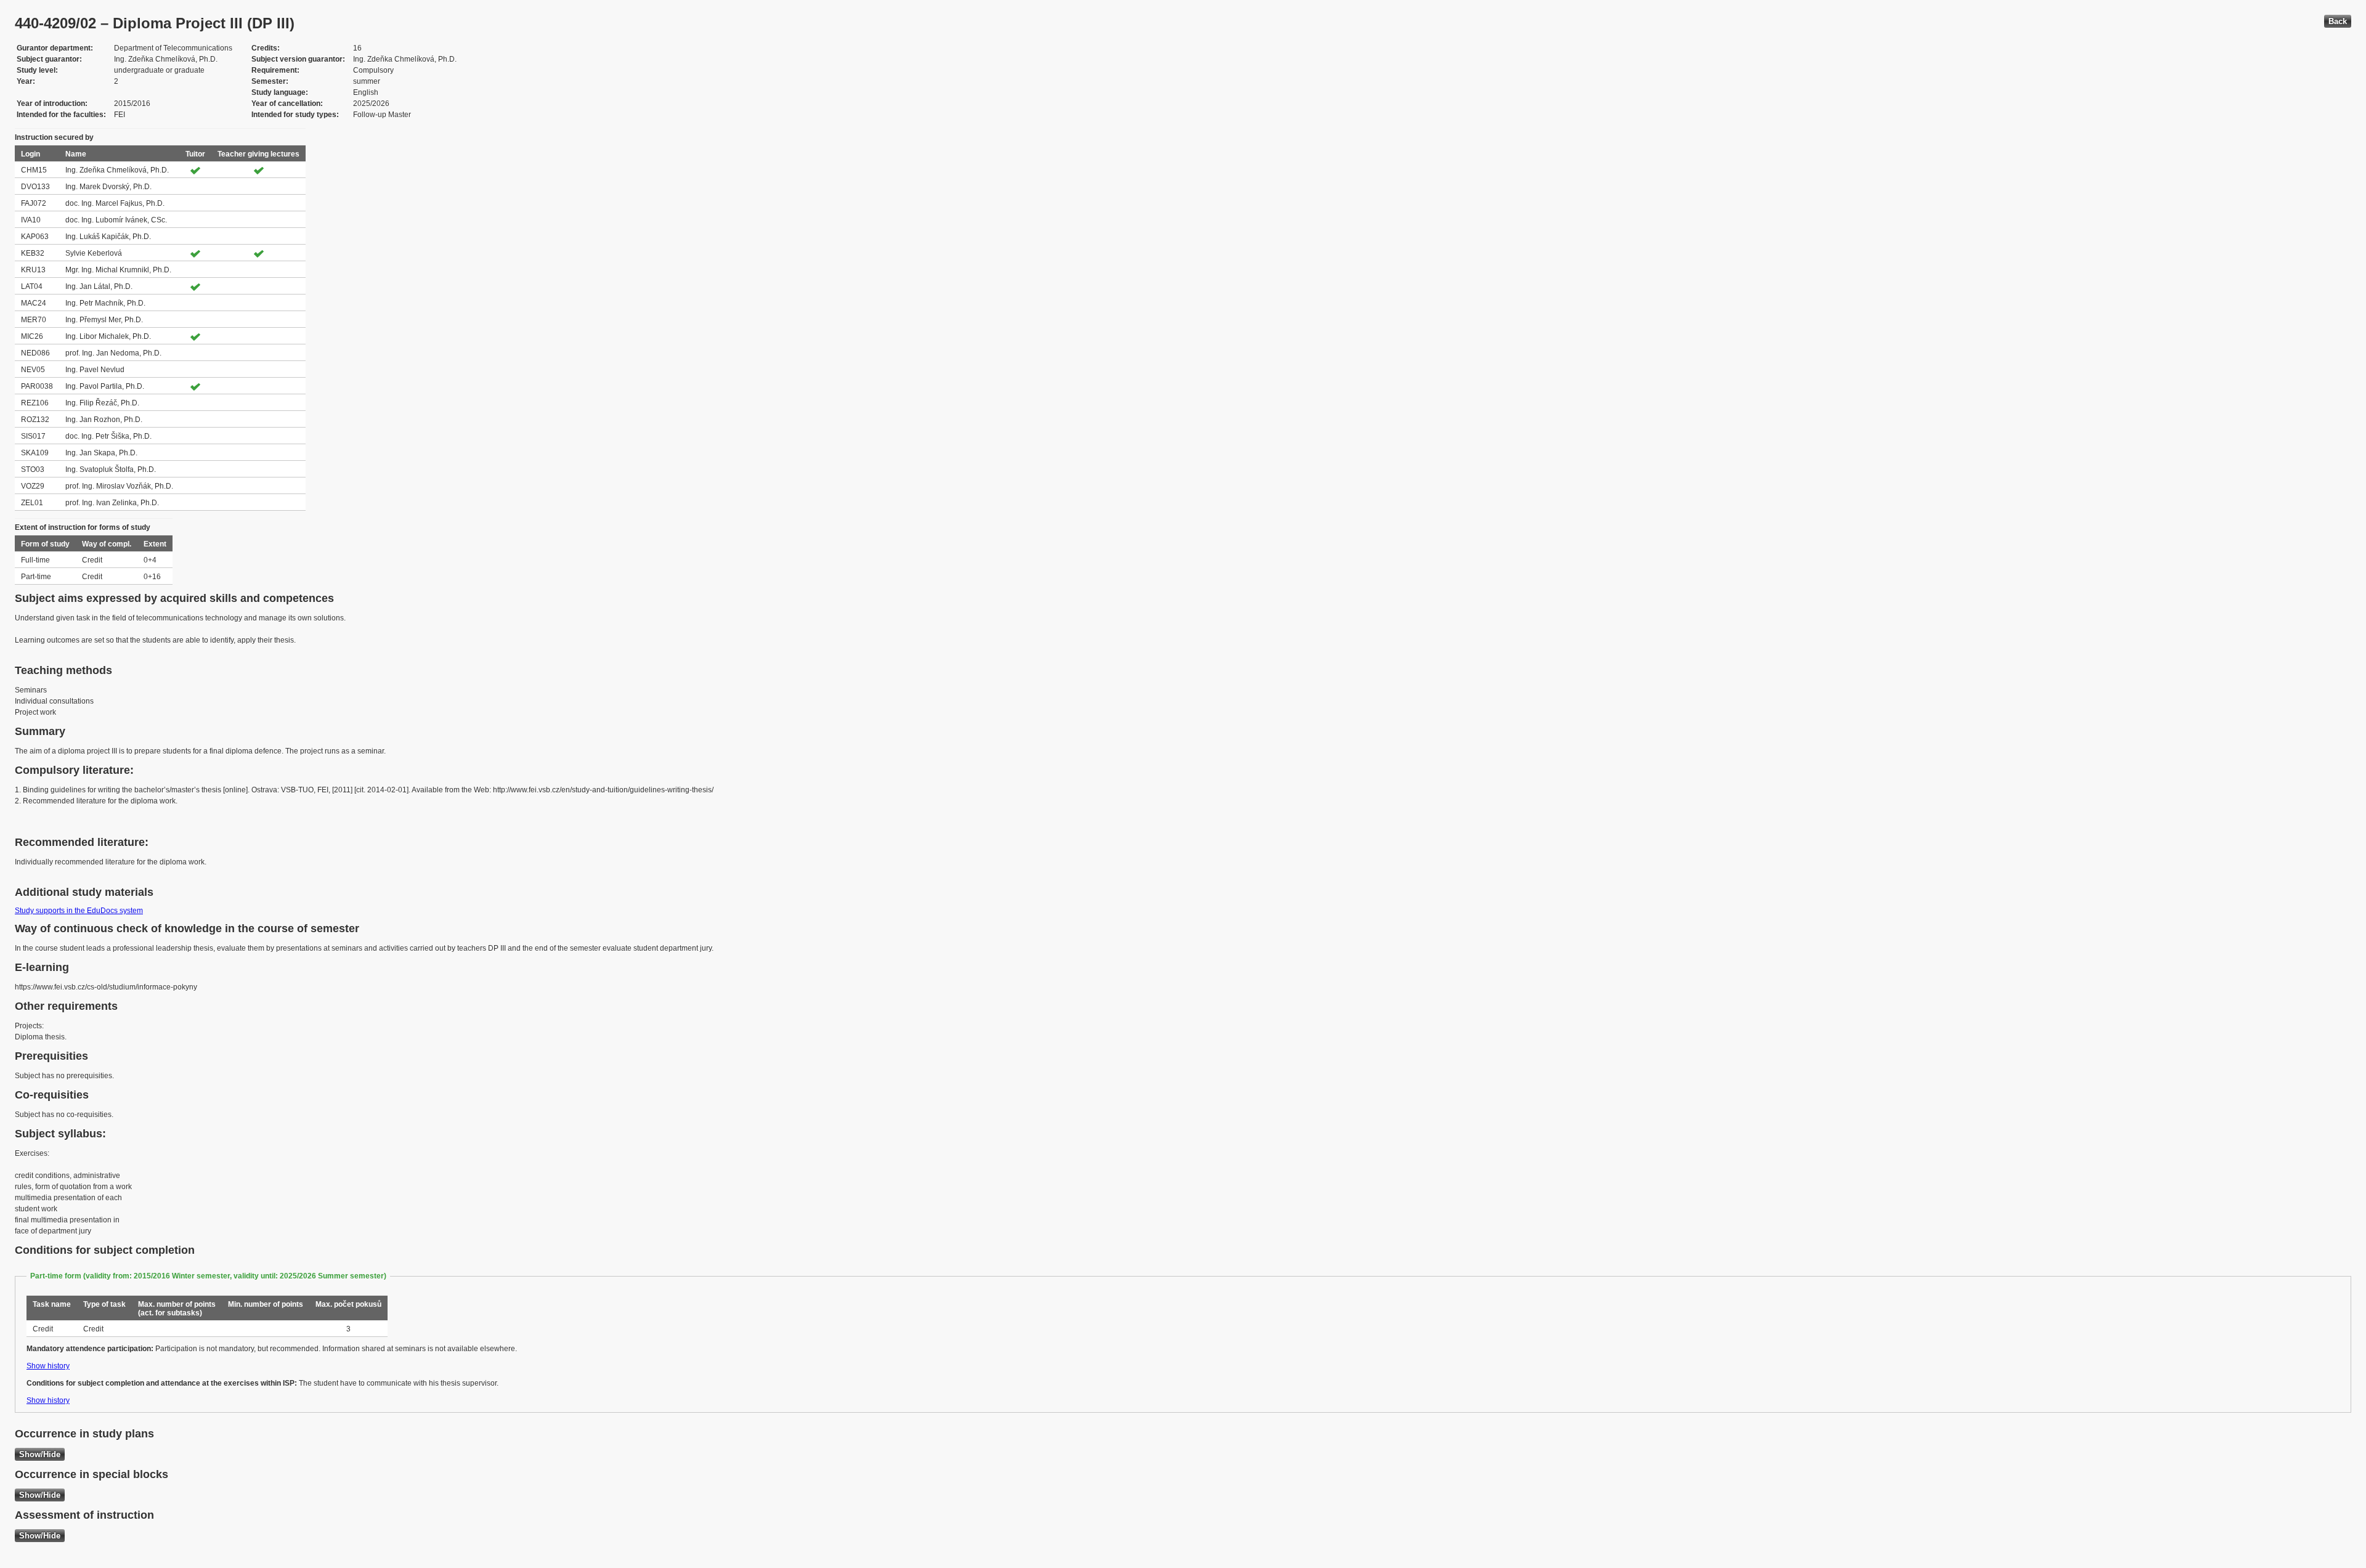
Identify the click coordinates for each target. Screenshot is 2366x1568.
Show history (48, 1366)
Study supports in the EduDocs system (79, 911)
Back (2338, 21)
